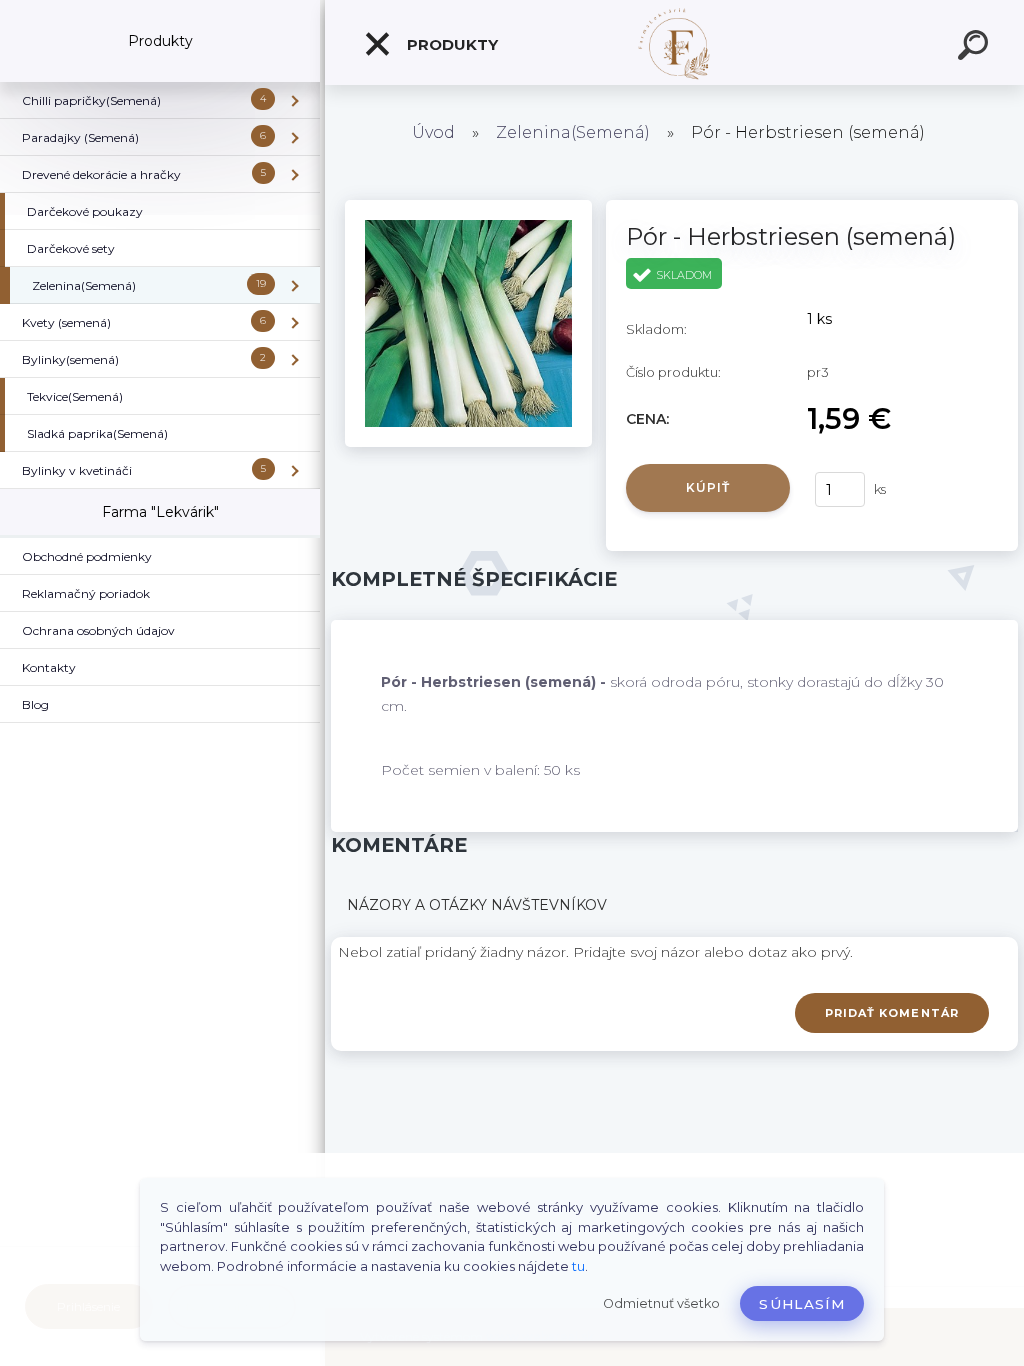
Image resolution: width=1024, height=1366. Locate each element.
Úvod (433, 132)
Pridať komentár (892, 1013)
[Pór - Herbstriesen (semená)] (468, 207)
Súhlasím (802, 1304)
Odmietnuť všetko (661, 1303)
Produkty (450, 44)
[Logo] (674, 42)
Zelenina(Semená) (573, 132)
